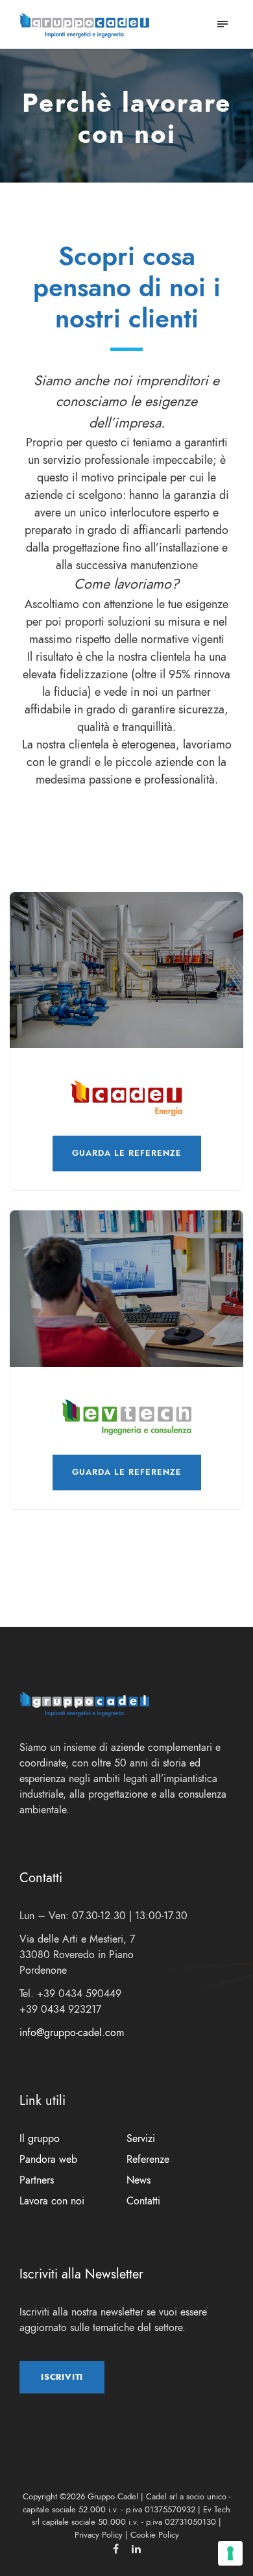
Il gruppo (40, 2139)
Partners (37, 2180)
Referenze (148, 2160)
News (139, 2180)
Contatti (143, 2201)
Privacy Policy (99, 2535)
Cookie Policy (155, 2535)
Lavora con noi (52, 2201)
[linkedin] (136, 2549)
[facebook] (116, 2549)
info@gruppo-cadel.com (72, 2033)
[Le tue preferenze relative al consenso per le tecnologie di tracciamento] (230, 2553)
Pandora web (48, 2160)
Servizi (141, 2139)
